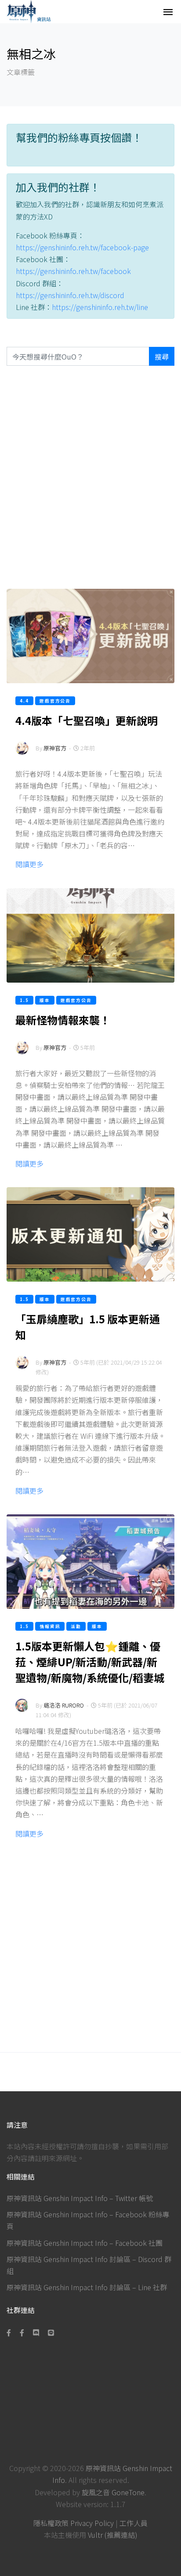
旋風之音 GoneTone (113, 2492)
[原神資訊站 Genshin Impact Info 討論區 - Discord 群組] (36, 2332)
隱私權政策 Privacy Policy (74, 2523)
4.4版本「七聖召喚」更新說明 (87, 720)
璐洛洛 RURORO (64, 1705)
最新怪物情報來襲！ (63, 1020)
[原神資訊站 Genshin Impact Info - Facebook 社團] (22, 2332)
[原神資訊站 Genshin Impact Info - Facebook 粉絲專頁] (11, 2332)
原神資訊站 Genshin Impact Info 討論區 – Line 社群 (87, 2287)
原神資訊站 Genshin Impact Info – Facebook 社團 (85, 2243)
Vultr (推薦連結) (113, 2535)
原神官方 (55, 748)
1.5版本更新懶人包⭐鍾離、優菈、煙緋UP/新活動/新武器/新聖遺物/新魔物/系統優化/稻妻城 (90, 1662)
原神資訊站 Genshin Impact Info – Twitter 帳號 (80, 2198)
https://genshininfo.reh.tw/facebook (73, 271)
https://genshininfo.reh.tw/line (100, 307)
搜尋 (162, 357)
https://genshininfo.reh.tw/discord (70, 295)
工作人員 (134, 2523)
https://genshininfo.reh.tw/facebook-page (82, 247)
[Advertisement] (90, 477)
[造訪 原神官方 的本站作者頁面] (22, 754)
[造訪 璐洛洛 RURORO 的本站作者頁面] (22, 1711)
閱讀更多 (29, 864)
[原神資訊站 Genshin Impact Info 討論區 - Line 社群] (51, 2332)
